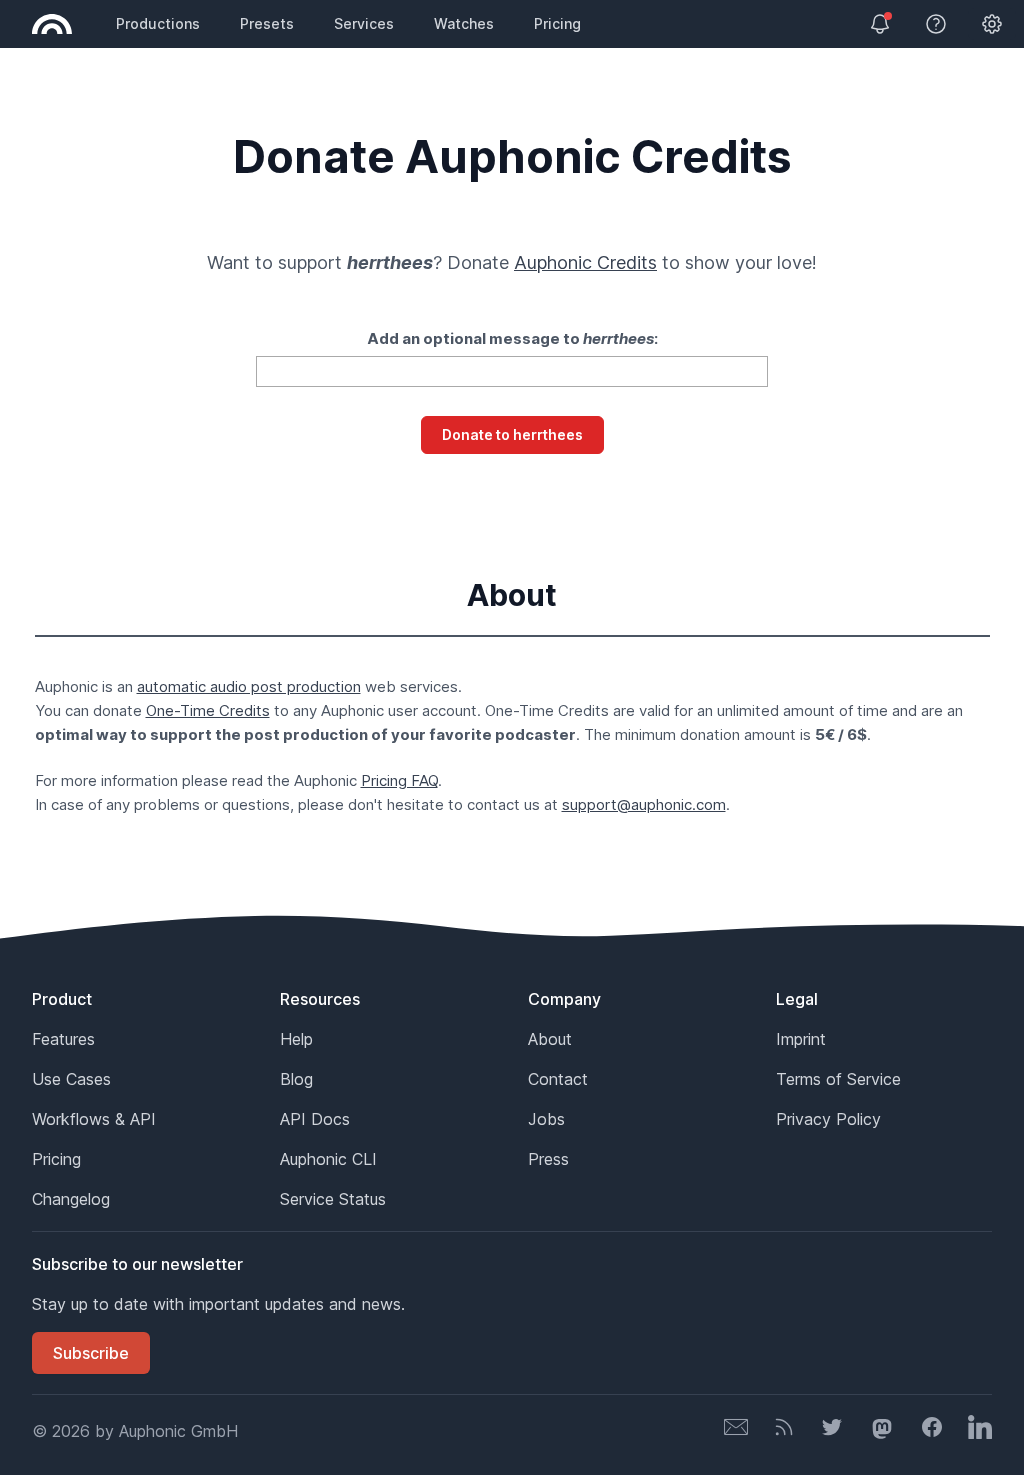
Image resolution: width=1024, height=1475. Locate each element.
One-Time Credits (208, 710)
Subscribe (91, 1353)
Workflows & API (94, 1119)
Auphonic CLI (328, 1159)
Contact (558, 1079)
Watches (464, 23)
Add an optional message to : (512, 338)
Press (548, 1159)
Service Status (333, 1199)
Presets (267, 23)
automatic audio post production (249, 686)
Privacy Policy (828, 1119)
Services (364, 23)
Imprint (801, 1039)
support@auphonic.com (644, 804)
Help (296, 1039)
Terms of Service (838, 1079)
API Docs (315, 1119)
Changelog (71, 1199)
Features (63, 1039)
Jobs (546, 1119)
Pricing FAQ (399, 780)
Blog (296, 1079)
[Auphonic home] (52, 24)
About (550, 1039)
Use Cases (71, 1079)
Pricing (557, 23)
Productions (158, 23)
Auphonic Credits (585, 262)
